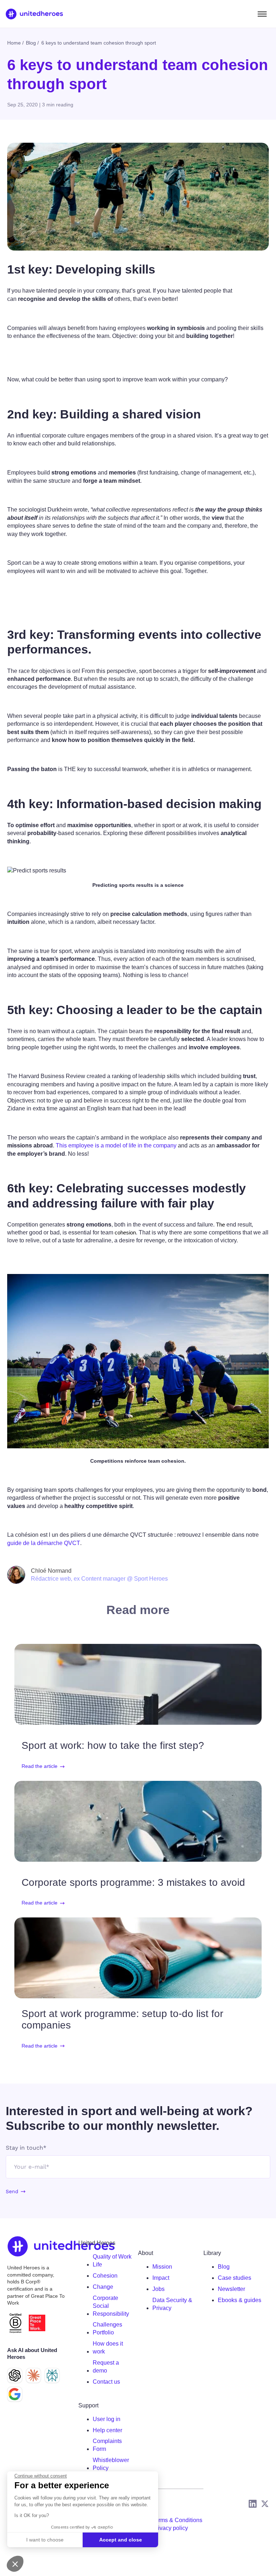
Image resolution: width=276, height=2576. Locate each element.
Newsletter (231, 2289)
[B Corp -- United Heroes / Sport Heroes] (15, 2323)
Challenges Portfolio (107, 2329)
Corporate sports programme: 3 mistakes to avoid (133, 1882)
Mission (162, 2267)
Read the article (40, 1766)
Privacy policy (170, 2528)
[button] (15, 2564)
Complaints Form (107, 2445)
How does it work (108, 2348)
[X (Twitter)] (265, 2504)
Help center (107, 2430)
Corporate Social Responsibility (111, 2306)
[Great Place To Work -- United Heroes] (37, 2323)
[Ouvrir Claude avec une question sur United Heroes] (33, 2375)
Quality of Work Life (112, 2261)
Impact (161, 2278)
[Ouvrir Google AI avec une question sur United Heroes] (15, 2394)
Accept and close (121, 2540)
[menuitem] (112, 2261)
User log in (107, 2419)
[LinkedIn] (253, 2504)
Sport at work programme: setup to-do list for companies (122, 2019)
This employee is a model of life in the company (116, 1145)
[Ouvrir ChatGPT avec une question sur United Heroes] (15, 2375)
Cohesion (105, 2276)
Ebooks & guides (240, 2300)
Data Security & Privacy (172, 2304)
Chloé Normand (51, 1571)
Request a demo (106, 2367)
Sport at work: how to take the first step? (113, 1745)
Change (103, 2287)
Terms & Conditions (177, 2520)
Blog (224, 2267)
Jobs (158, 2289)
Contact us (106, 2382)
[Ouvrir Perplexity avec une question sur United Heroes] (52, 2375)
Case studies (234, 2278)
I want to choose (45, 2540)
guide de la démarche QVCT (44, 1543)
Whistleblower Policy (111, 2464)
